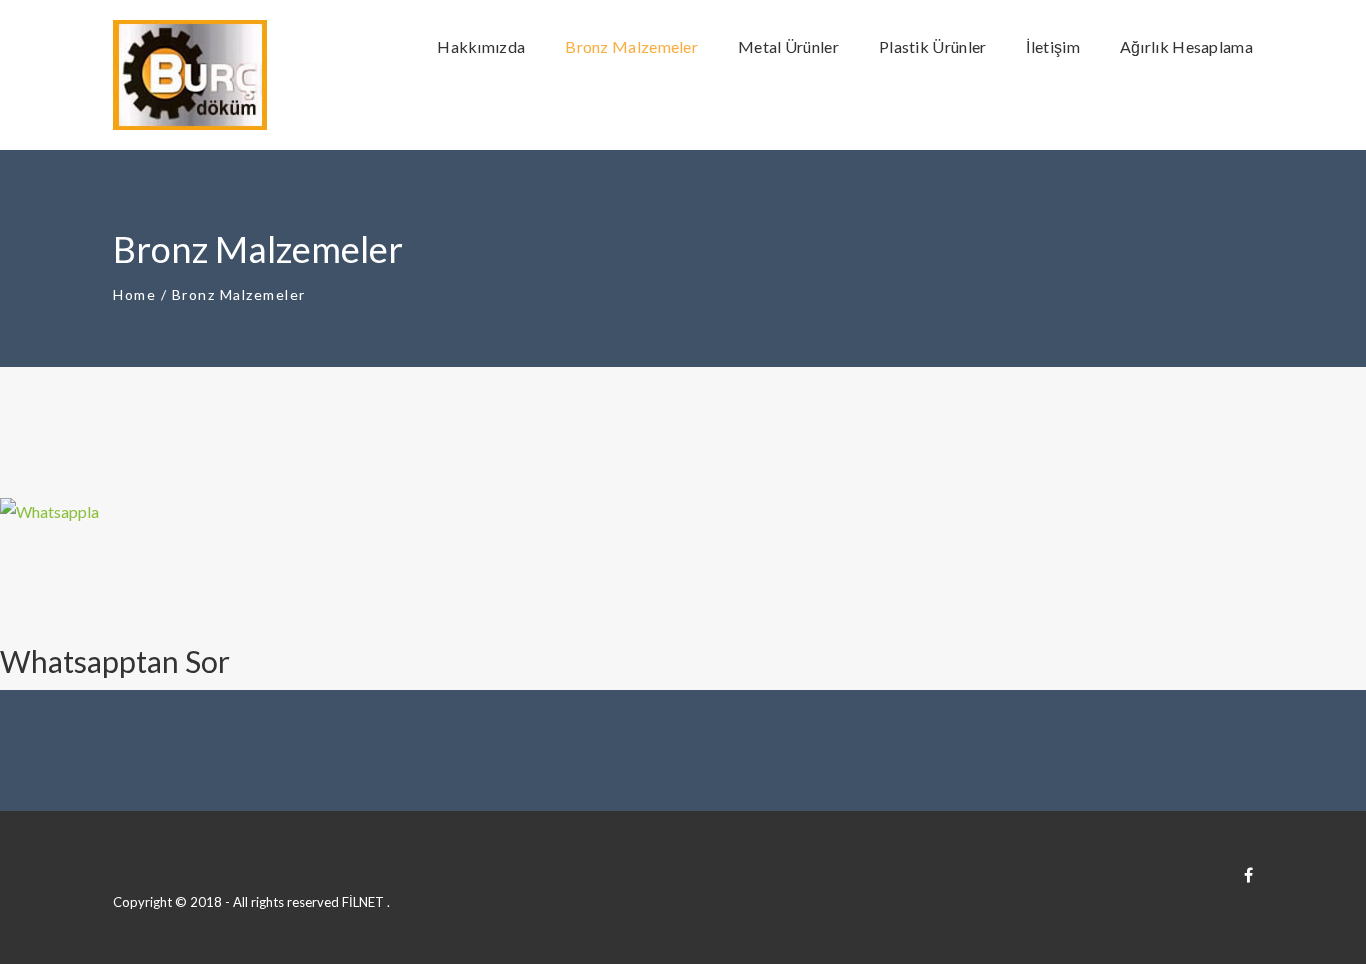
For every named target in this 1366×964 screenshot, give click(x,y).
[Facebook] (1248, 874)
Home (134, 294)
